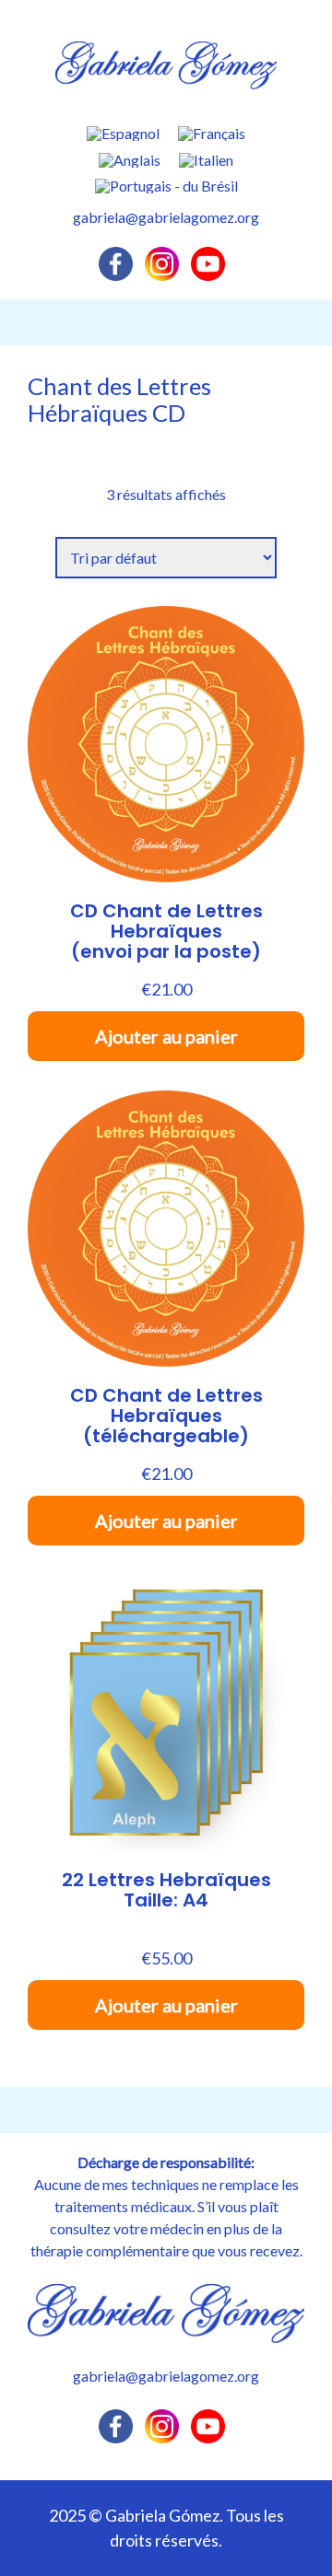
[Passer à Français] (212, 133)
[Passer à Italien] (206, 160)
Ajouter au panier (166, 1036)
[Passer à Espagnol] (123, 133)
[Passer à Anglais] (130, 160)
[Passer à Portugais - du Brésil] (166, 186)
